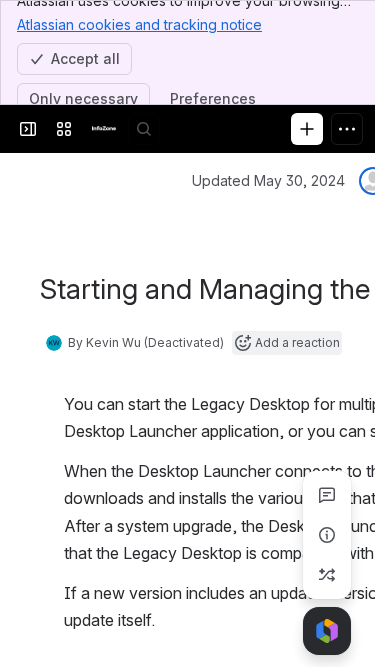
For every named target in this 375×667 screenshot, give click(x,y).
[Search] (144, 129)
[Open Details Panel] (327, 535)
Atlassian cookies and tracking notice (139, 24)
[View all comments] (327, 495)
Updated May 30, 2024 (268, 180)
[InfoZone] (104, 129)
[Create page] (327, 575)
